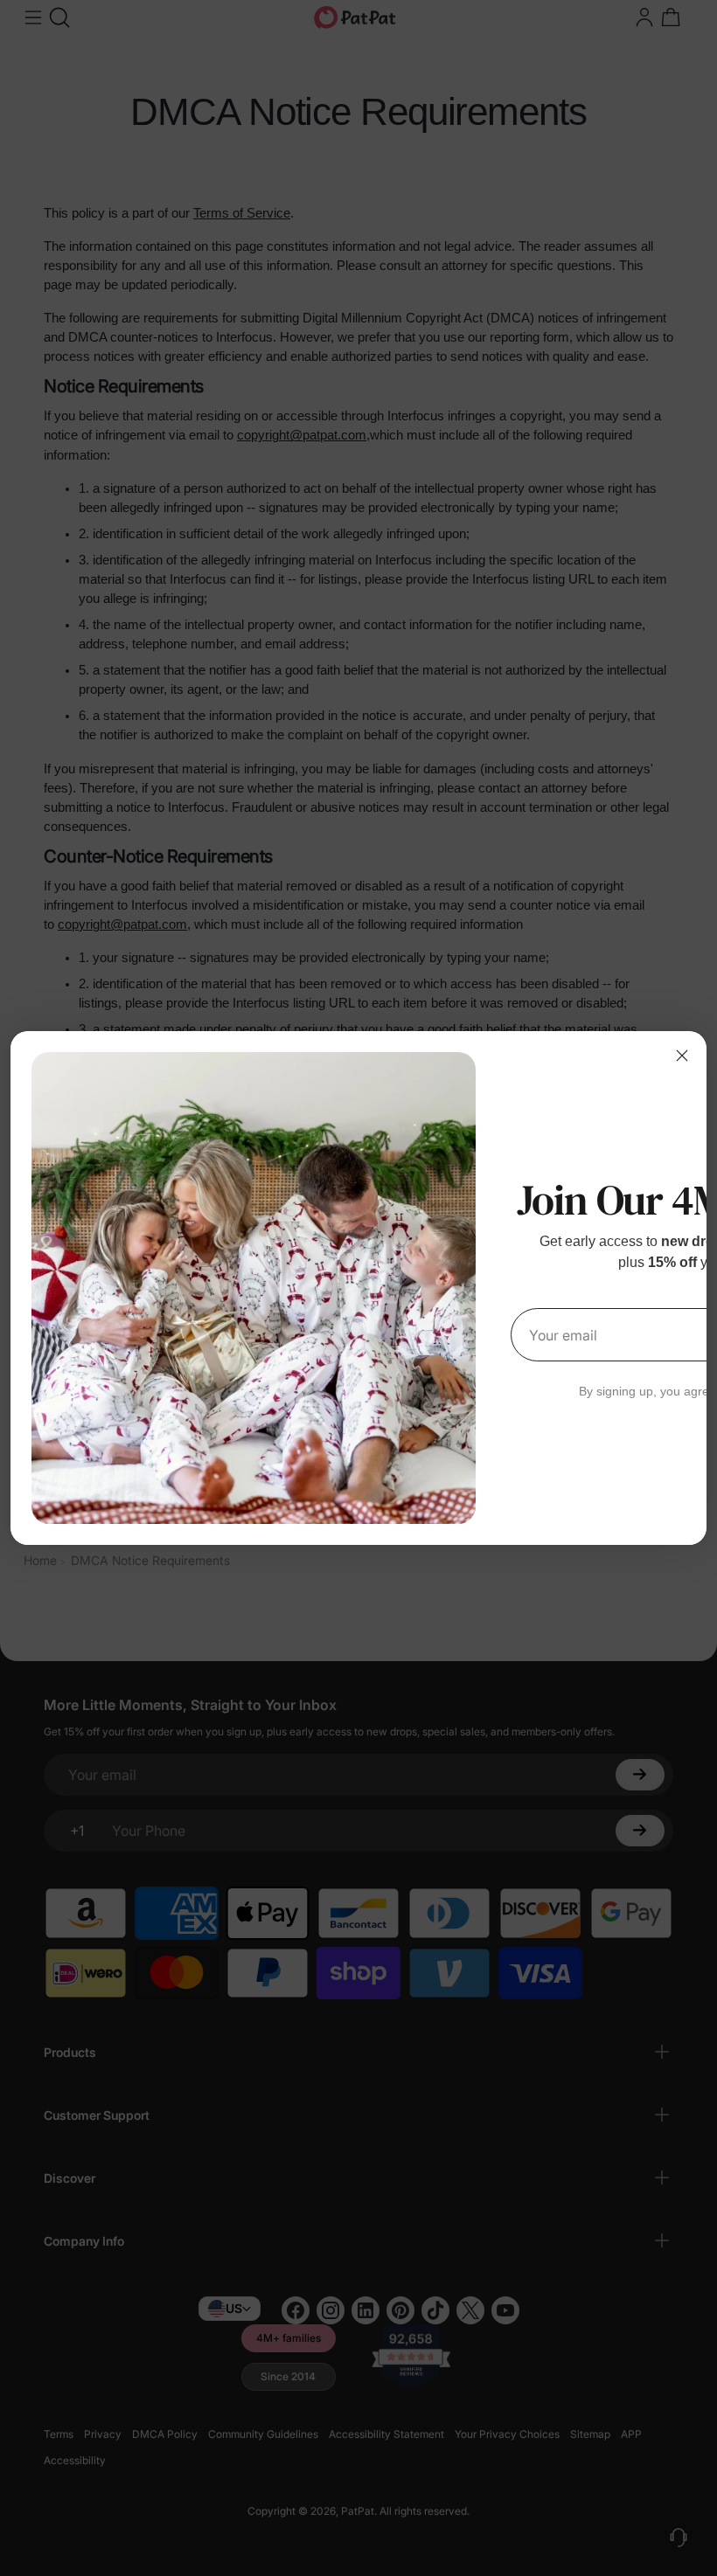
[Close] (682, 1056)
